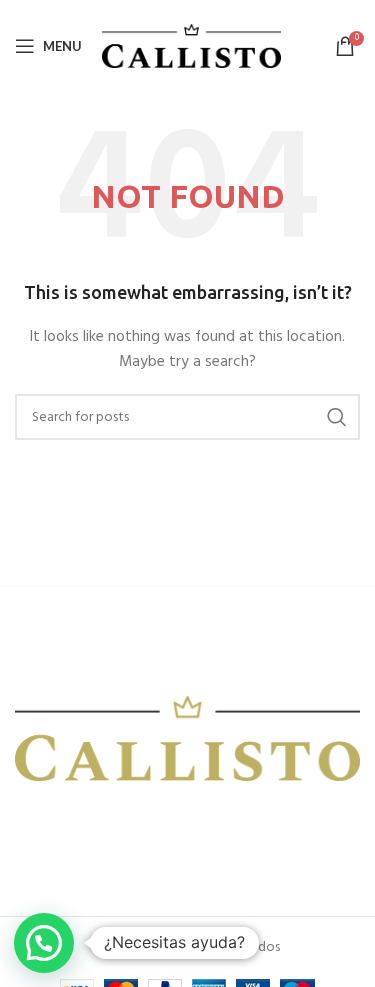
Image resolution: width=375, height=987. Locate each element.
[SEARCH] (337, 417)
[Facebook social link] (27, 830)
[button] (44, 943)
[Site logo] (191, 46)
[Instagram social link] (51, 830)
